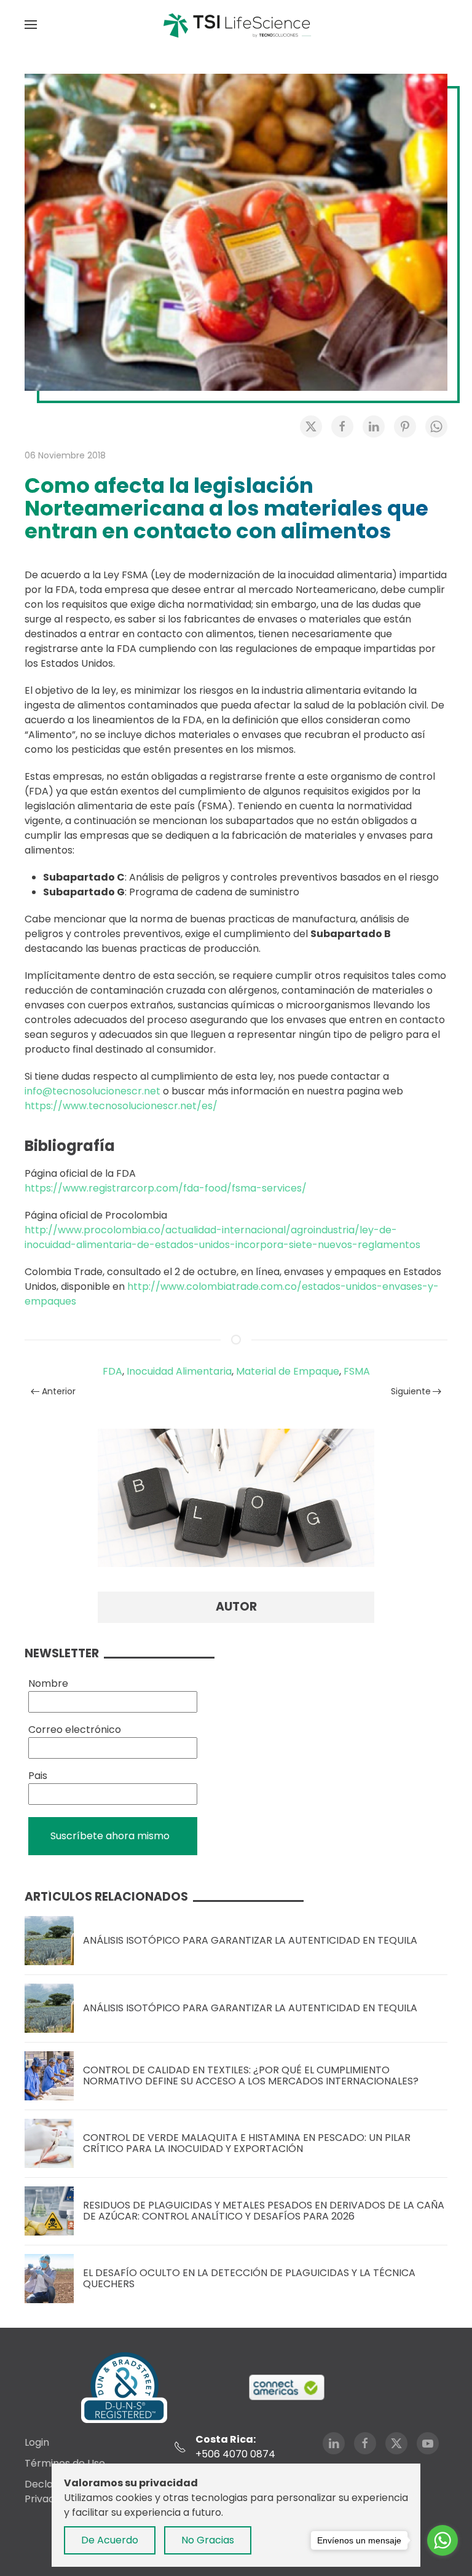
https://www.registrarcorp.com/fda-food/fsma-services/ (166, 1188)
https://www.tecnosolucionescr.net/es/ (121, 1106)
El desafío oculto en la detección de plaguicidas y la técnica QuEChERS (249, 2278)
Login (37, 2442)
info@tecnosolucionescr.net (92, 1091)
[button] (31, 25)
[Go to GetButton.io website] (442, 2564)
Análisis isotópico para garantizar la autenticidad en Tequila (250, 1940)
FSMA (357, 1371)
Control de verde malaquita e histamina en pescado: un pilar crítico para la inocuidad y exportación (247, 2143)
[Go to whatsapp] (442, 2540)
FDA (112, 1371)
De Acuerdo (110, 2540)
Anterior (59, 1391)
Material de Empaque (288, 1371)
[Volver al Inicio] (236, 25)
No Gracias (208, 2540)
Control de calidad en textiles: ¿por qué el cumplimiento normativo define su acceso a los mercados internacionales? (251, 2075)
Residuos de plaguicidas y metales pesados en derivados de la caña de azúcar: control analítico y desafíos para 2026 (264, 2211)
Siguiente (411, 1391)
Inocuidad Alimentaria (179, 1371)
